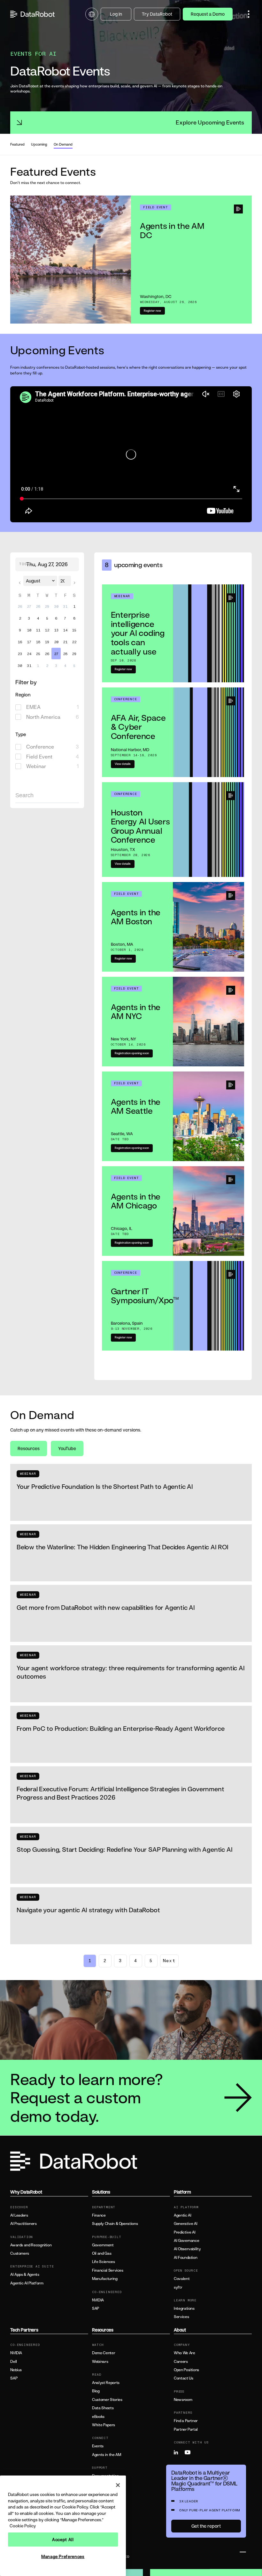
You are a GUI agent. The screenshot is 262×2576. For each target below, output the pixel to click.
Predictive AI (185, 2232)
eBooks (98, 2417)
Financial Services (108, 2270)
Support (99, 2493)
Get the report (206, 2526)
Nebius (16, 2370)
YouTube (67, 1448)
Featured (17, 144)
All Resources (104, 2514)
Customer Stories (107, 2400)
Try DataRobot (157, 14)
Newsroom (183, 2400)
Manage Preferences (63, 2556)
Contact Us (183, 2378)
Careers (181, 2362)
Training (99, 2484)
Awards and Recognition (31, 2245)
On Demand (63, 144)
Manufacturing (105, 2279)
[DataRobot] (33, 14)
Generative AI (185, 2224)
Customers (20, 2253)
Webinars (100, 2362)
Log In (116, 14)
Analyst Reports (106, 2383)
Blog (96, 2391)
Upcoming (39, 144)
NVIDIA (98, 2300)
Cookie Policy (23, 2526)
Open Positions (186, 2370)
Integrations (184, 2308)
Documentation (105, 2476)
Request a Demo (208, 14)
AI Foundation (185, 2258)
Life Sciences (103, 2262)
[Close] (118, 2485)
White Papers (104, 2425)
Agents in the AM (106, 2455)
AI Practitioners (23, 2224)
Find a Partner (186, 2421)
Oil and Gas (102, 2253)
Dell (14, 2362)
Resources (29, 1448)
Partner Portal (186, 2429)
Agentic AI (182, 2215)
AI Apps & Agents (25, 2275)
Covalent (182, 2279)
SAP (96, 2308)
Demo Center (104, 2353)
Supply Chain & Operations (115, 2224)
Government (103, 2245)
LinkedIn (179, 2452)
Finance (99, 2215)
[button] (249, 14)
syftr (178, 2287)
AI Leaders (19, 2215)
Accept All (63, 2540)
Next (169, 1961)
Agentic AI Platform (27, 2283)
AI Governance (186, 2241)
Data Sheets (103, 2408)
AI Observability (187, 2249)
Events (98, 2446)
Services (181, 2317)
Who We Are (184, 2353)
